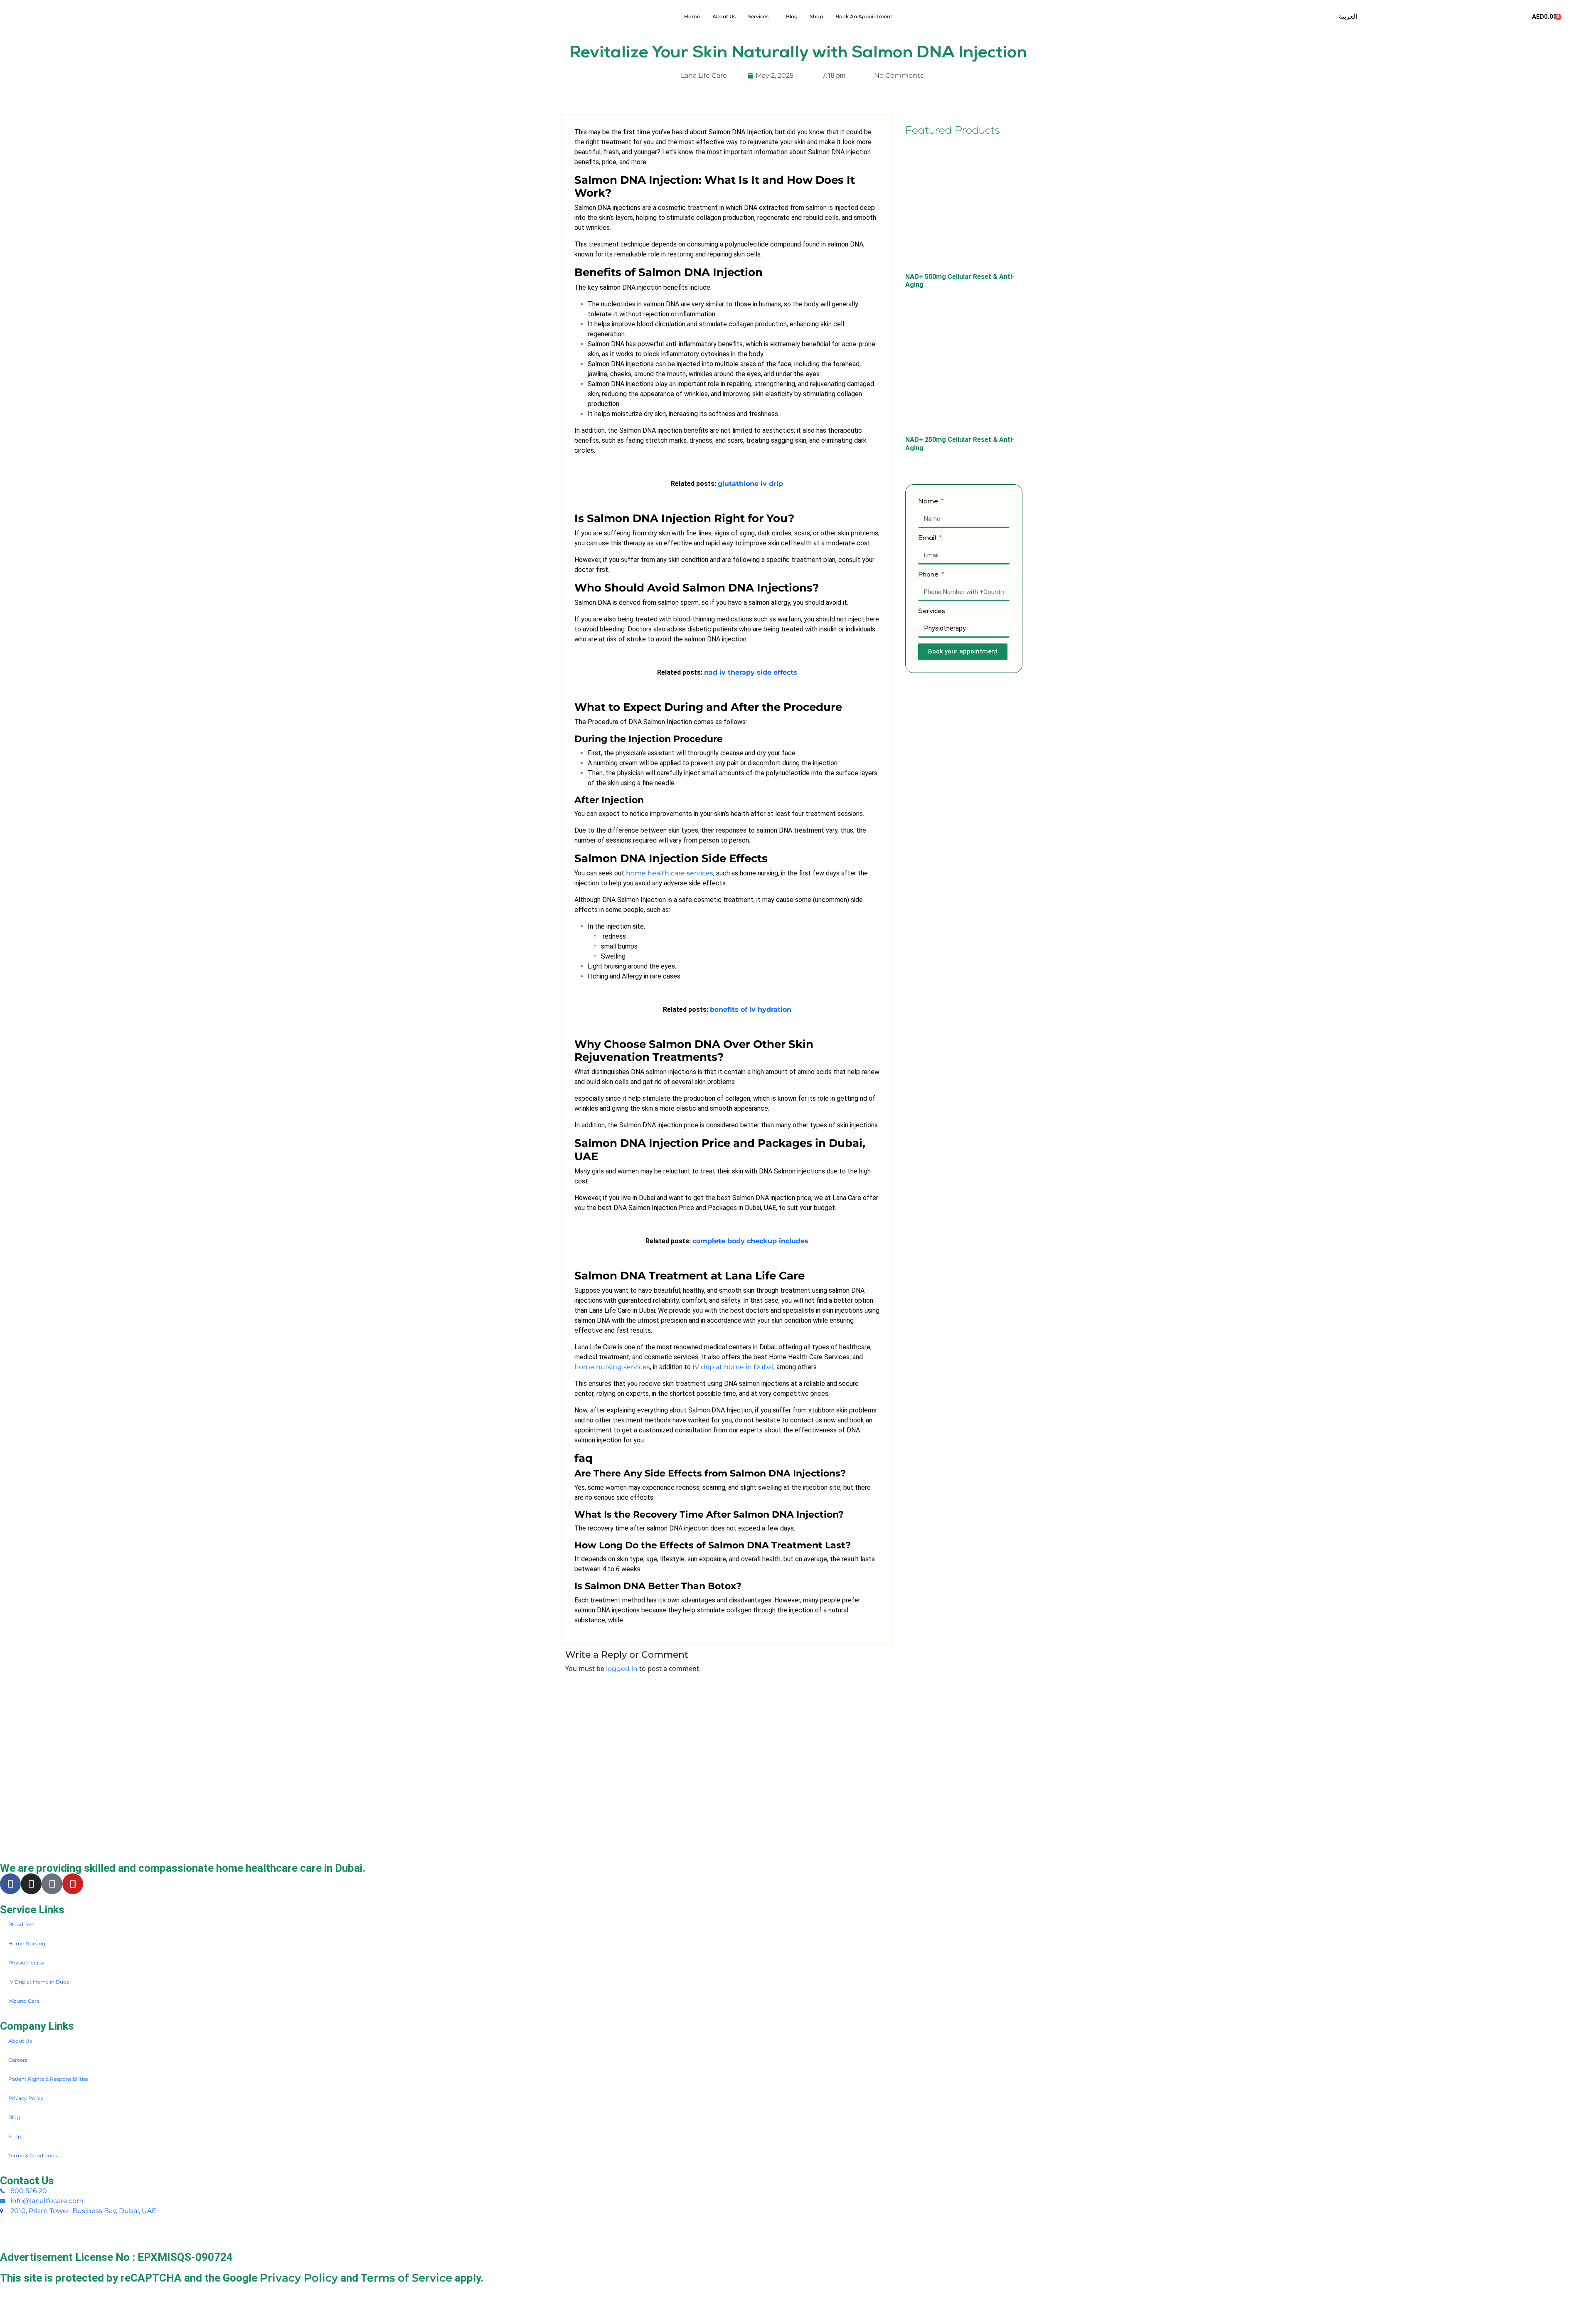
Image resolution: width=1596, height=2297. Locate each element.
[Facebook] (10, 1884)
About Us (724, 16)
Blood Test (21, 1924)
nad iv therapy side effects (751, 672)
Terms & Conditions (33, 2155)
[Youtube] (73, 1884)
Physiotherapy (26, 1963)
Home (692, 16)
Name (929, 502)
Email (928, 539)
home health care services (670, 873)
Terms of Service (406, 2278)
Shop (816, 16)
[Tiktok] (52, 1884)
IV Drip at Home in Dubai (39, 1982)
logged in (622, 1669)
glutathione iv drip (750, 484)
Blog (792, 16)
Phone (929, 575)
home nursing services (612, 1367)
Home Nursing (27, 1943)
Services (758, 16)
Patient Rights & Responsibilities (48, 2079)
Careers (18, 2060)
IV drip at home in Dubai (733, 1367)
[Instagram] (31, 1884)
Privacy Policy (26, 2098)
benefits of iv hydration (751, 1009)
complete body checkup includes (750, 1241)
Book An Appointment (864, 16)
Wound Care (24, 2001)
